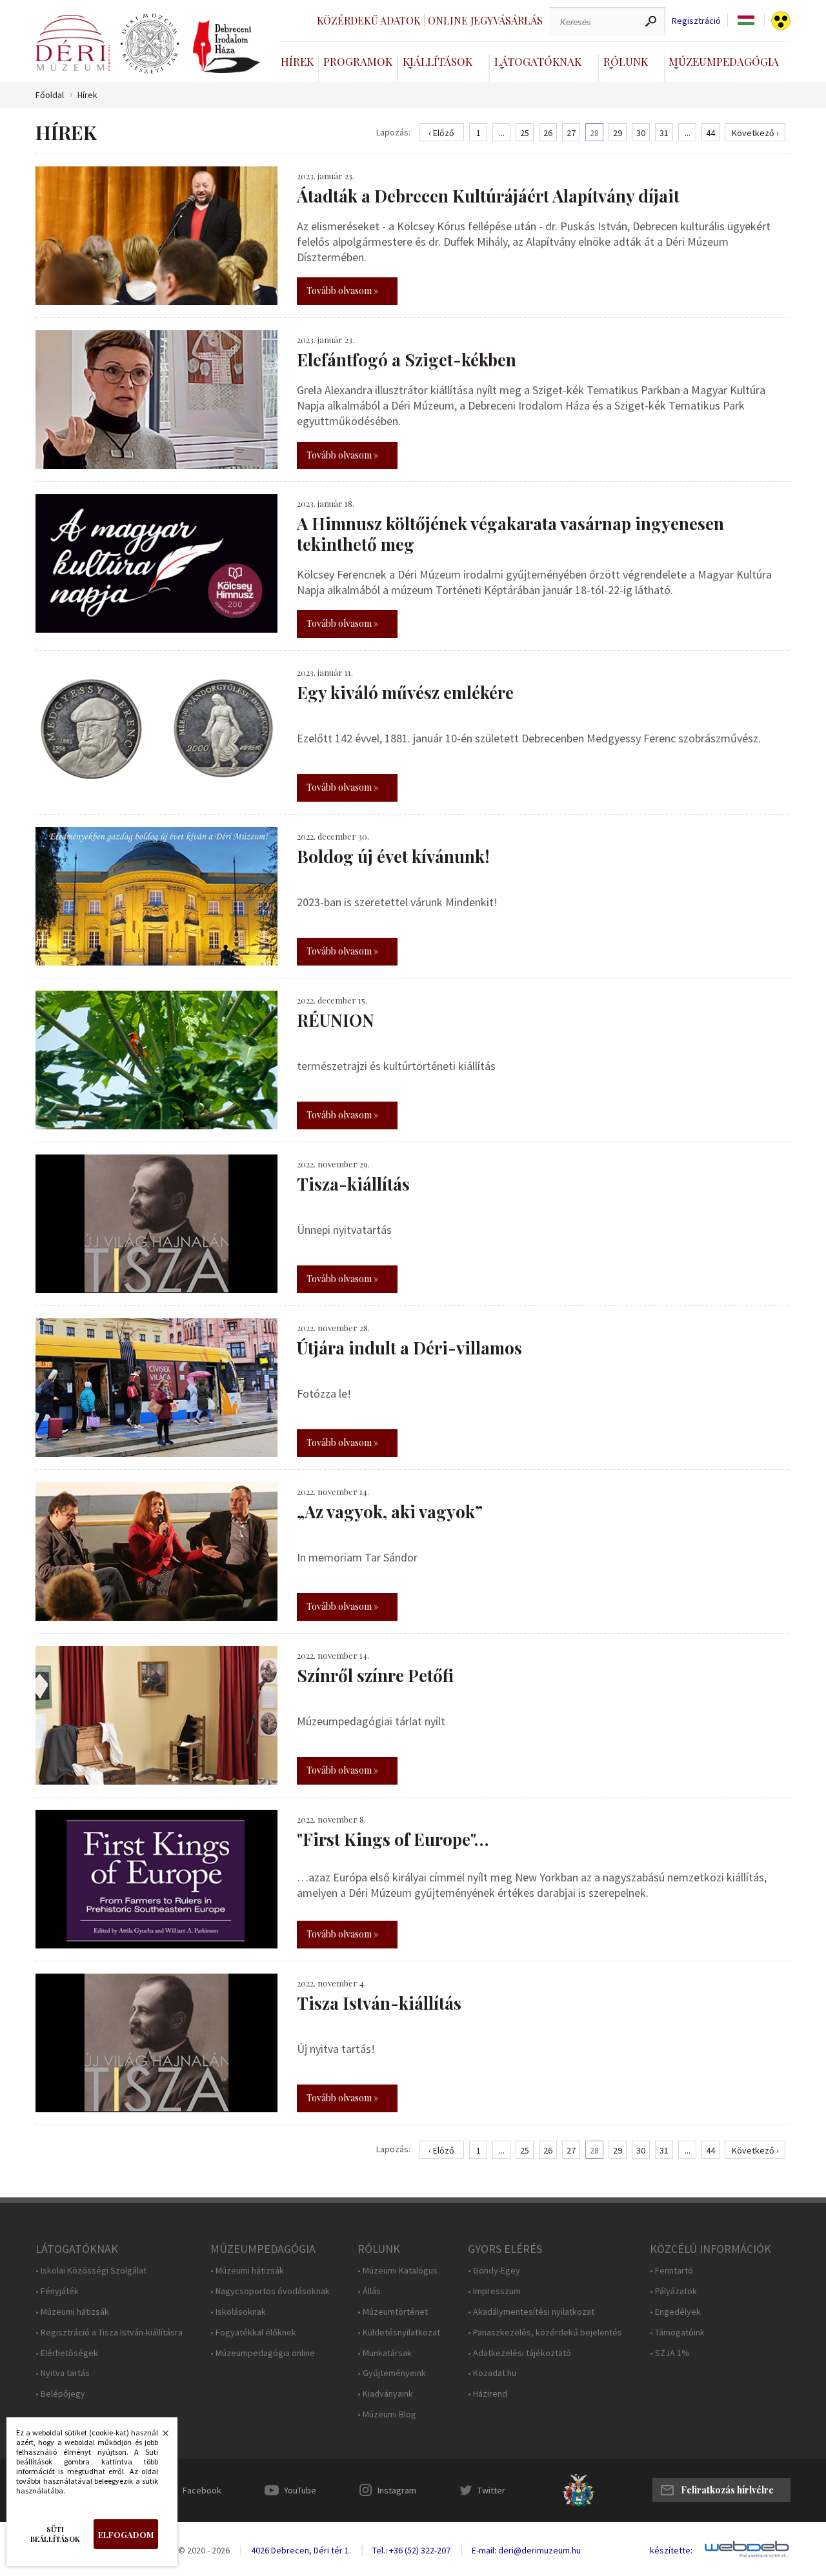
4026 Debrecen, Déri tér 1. (301, 2550)
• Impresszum (494, 2291)
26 (548, 133)
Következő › (755, 133)
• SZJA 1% (670, 2353)
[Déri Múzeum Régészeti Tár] (150, 44)
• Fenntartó (671, 2271)
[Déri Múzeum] (73, 43)
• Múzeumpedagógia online (263, 2353)
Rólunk (626, 61)
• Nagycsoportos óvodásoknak (270, 2291)
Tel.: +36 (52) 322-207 (411, 2550)
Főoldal (50, 95)
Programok (358, 61)
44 (710, 133)
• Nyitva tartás (63, 2373)
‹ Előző (441, 133)
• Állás (369, 2291)
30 (641, 133)
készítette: (671, 2551)
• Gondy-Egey (494, 2271)
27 (571, 133)
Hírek (297, 61)
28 (594, 133)
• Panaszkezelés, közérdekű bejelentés (545, 2333)
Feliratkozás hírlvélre (727, 2490)
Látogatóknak (538, 61)
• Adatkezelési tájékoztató (519, 2353)
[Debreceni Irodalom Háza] (227, 46)
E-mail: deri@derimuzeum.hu (526, 2550)
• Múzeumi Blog (387, 2414)
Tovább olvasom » (342, 291)
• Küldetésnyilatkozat (399, 2333)
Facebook (202, 2490)
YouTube (300, 2490)
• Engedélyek (675, 2312)
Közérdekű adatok (369, 20)
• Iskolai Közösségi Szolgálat (91, 2271)
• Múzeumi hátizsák (72, 2312)
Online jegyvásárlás (485, 20)
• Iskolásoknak (238, 2312)
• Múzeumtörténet (393, 2312)
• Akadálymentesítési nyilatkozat (531, 2312)
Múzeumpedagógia (724, 61)
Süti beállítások (55, 2534)
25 (525, 133)
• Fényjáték (57, 2291)
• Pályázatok (673, 2291)
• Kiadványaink (385, 2394)
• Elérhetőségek (67, 2353)
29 (618, 133)
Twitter (491, 2490)
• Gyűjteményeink (392, 2373)
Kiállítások (438, 61)
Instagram (397, 2490)
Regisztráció (696, 21)
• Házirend (488, 2394)
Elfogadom (126, 2534)
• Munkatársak (385, 2353)
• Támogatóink (677, 2333)
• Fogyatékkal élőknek (253, 2333)
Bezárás (159, 2437)
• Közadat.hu (492, 2373)
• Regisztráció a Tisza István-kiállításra (109, 2333)
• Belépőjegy (60, 2394)
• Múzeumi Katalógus (398, 2271)
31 (664, 133)
